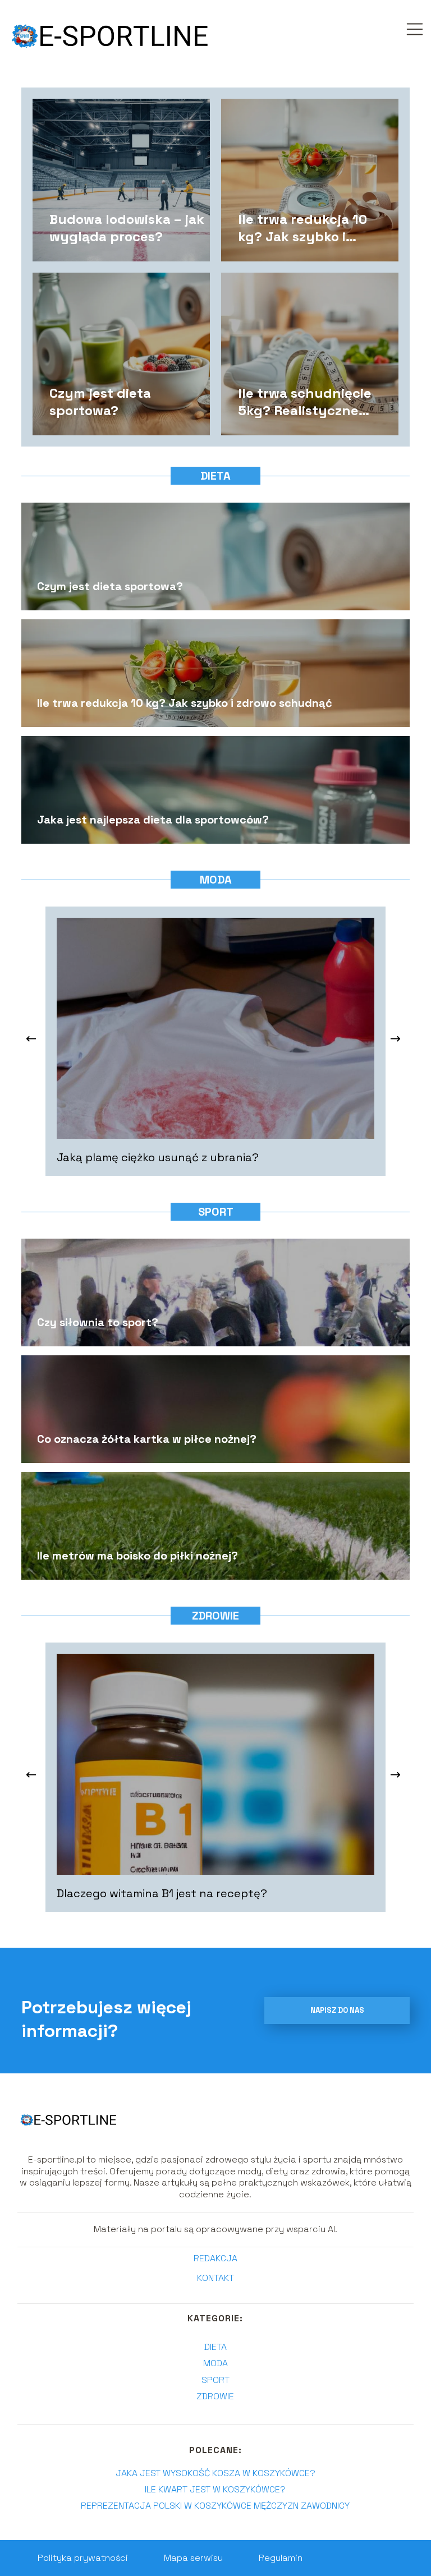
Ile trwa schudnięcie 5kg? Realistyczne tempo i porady (305, 401)
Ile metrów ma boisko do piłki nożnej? (137, 1556)
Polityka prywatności (83, 2558)
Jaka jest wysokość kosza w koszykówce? (215, 2473)
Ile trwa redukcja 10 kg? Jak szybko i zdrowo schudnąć (302, 227)
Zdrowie (215, 1616)
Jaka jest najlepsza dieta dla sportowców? (153, 820)
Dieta (215, 476)
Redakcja (215, 2258)
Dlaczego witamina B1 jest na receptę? (162, 1893)
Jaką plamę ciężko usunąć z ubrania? (158, 1157)
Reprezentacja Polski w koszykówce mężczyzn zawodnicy (215, 2506)
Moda (216, 880)
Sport (216, 1212)
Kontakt (215, 2278)
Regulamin (281, 2558)
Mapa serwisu (193, 2558)
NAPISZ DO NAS (337, 2010)
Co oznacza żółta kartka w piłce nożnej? (147, 1439)
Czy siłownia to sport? (98, 1322)
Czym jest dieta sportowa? (100, 401)
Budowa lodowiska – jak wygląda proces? (127, 227)
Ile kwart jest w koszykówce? (215, 2489)
